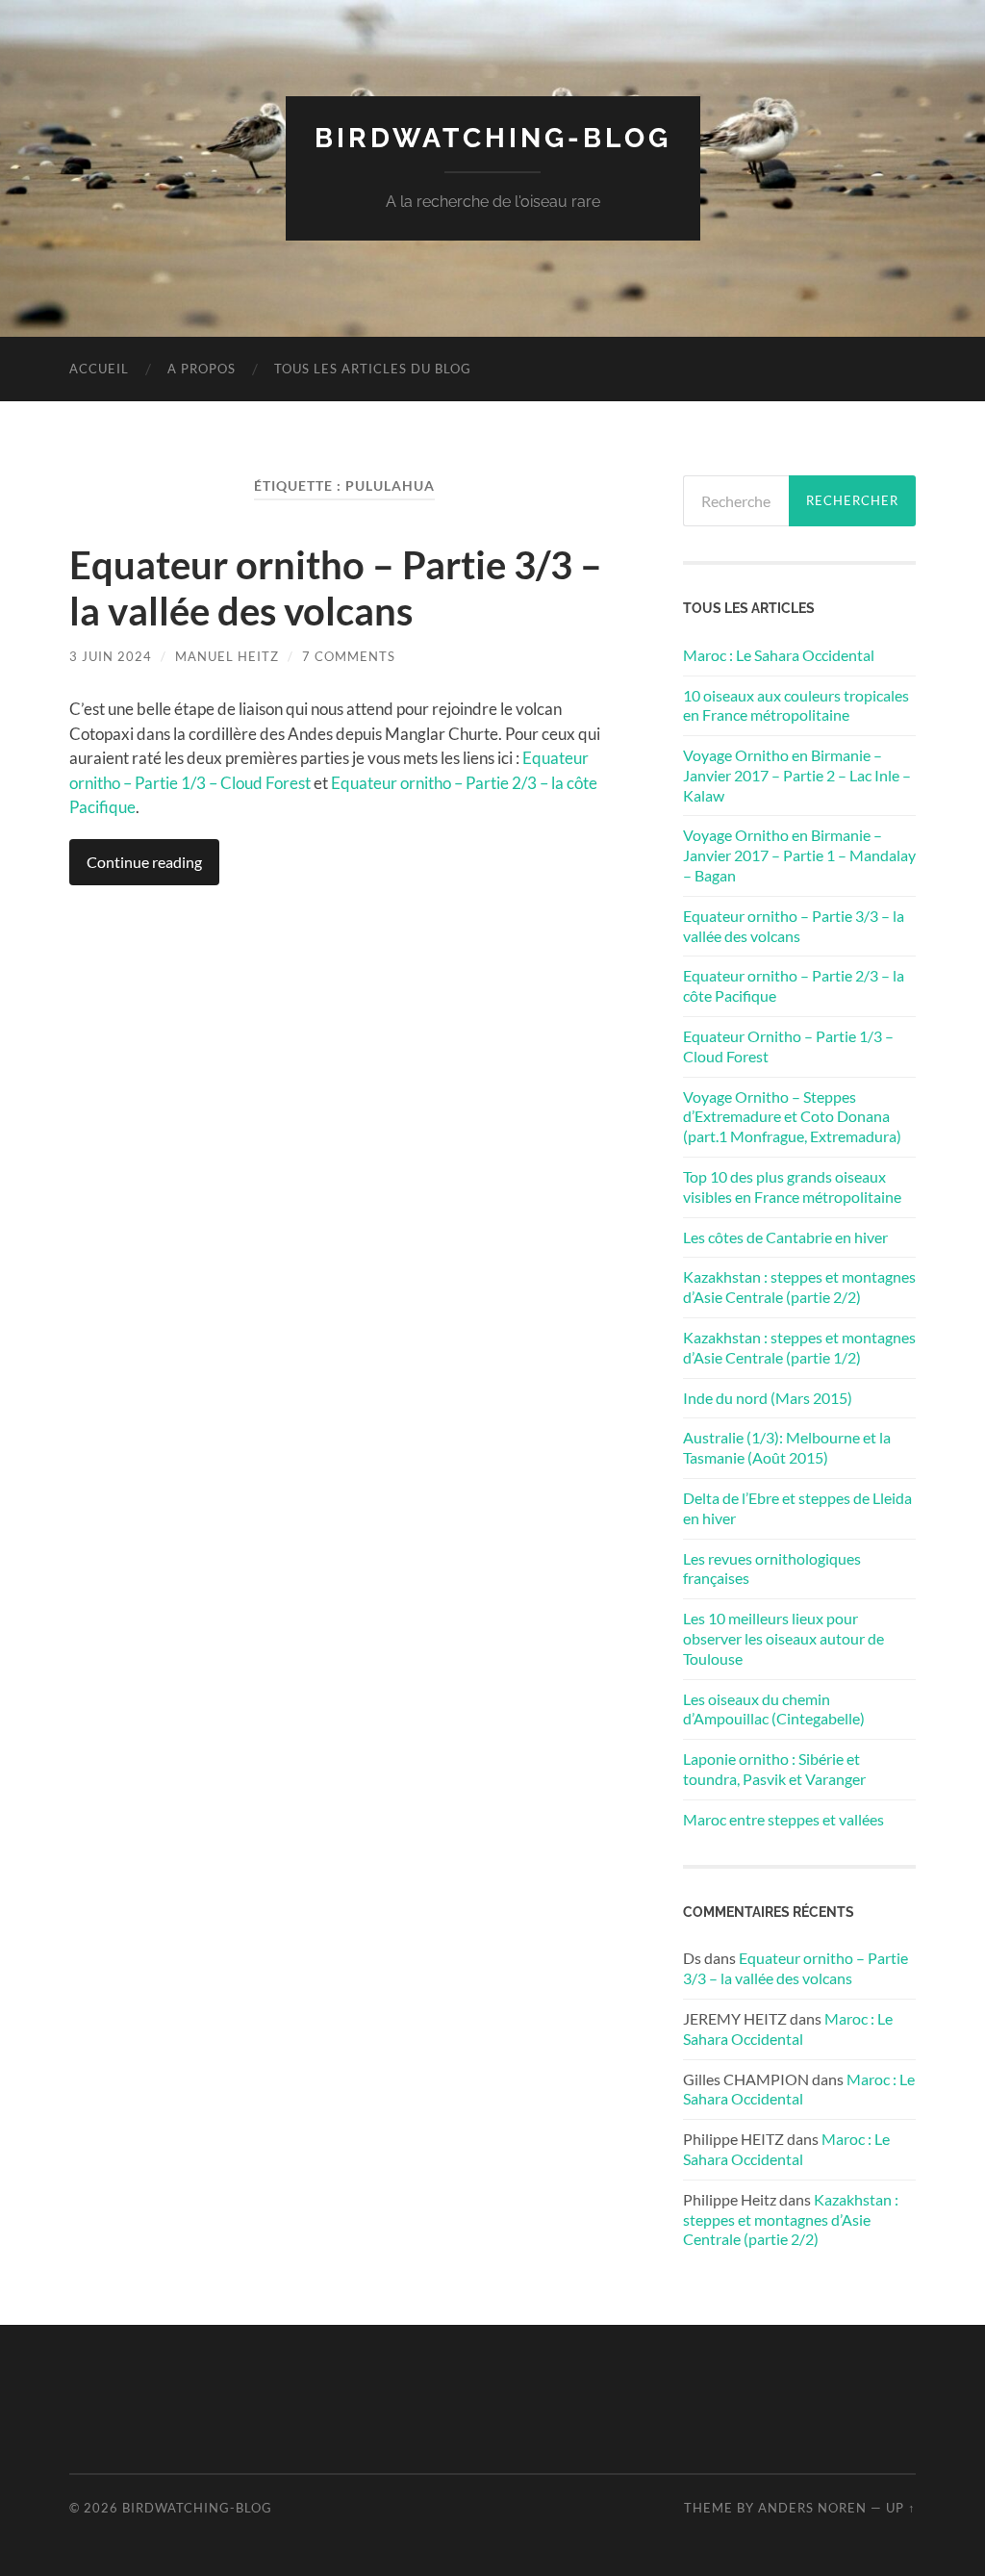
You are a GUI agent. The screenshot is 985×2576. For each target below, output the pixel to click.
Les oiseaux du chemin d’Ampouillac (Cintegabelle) (774, 1709)
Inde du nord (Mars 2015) (768, 1398)
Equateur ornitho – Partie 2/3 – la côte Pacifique (794, 985)
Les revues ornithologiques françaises (772, 1569)
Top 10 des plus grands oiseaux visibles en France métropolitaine (792, 1186)
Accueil (99, 369)
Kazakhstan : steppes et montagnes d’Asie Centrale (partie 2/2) (799, 1287)
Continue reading (144, 862)
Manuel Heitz (227, 656)
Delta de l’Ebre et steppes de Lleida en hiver (797, 1508)
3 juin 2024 (111, 656)
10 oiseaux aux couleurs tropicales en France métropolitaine (796, 705)
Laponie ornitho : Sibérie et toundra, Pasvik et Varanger (774, 1769)
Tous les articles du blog (373, 369)
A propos (202, 369)
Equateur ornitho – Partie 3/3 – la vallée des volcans (336, 588)
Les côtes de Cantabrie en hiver (785, 1237)
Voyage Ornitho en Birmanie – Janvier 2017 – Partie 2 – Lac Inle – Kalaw (797, 775)
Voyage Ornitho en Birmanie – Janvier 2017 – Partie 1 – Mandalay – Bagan (799, 855)
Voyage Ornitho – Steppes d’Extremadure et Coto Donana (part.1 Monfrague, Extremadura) (792, 1117)
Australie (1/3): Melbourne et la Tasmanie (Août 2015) (787, 1447)
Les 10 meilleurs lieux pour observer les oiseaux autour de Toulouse (783, 1638)
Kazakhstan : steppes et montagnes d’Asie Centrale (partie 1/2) (799, 1347)
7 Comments (349, 656)
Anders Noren (812, 2508)
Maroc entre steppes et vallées (783, 1819)
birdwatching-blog (493, 138)
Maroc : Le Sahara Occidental (779, 655)
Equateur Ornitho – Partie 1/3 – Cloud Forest (788, 1046)
